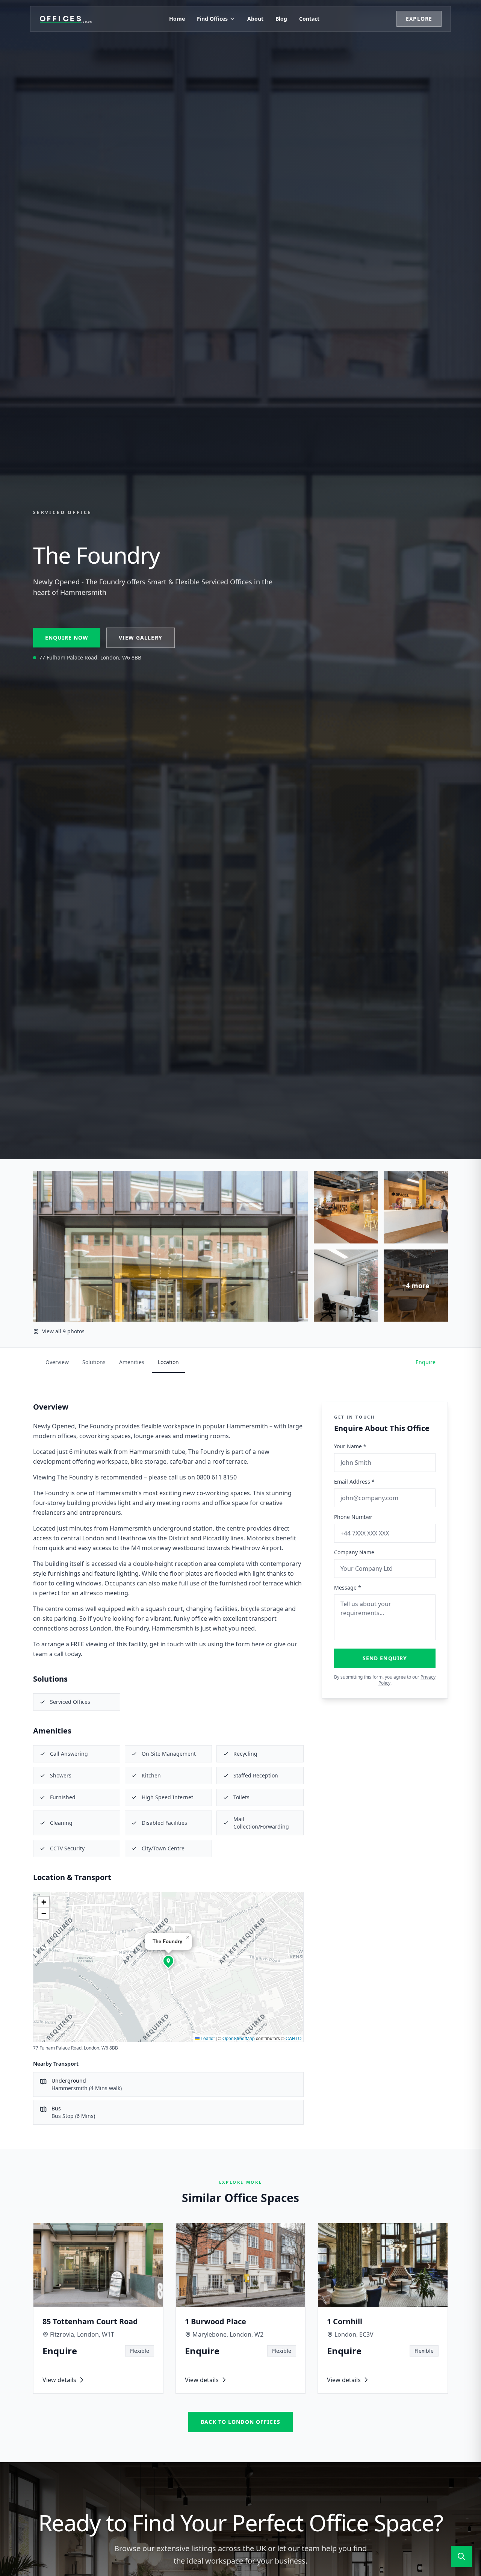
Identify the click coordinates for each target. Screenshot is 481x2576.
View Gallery (140, 638)
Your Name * (350, 1446)
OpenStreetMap (239, 2038)
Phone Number (353, 1517)
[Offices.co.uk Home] (66, 19)
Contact (309, 19)
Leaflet (207, 2038)
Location (168, 1362)
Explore (419, 19)
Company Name (354, 1552)
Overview (57, 1362)
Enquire (426, 1362)
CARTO (293, 2038)
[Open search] (461, 2556)
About (255, 19)
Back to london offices (240, 2422)
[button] (168, 1961)
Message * (348, 1587)
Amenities (132, 1362)
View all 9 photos (63, 1331)
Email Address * (354, 1482)
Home (177, 19)
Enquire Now (67, 638)
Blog (281, 19)
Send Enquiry (385, 1658)
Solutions (94, 1362)
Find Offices (212, 19)
